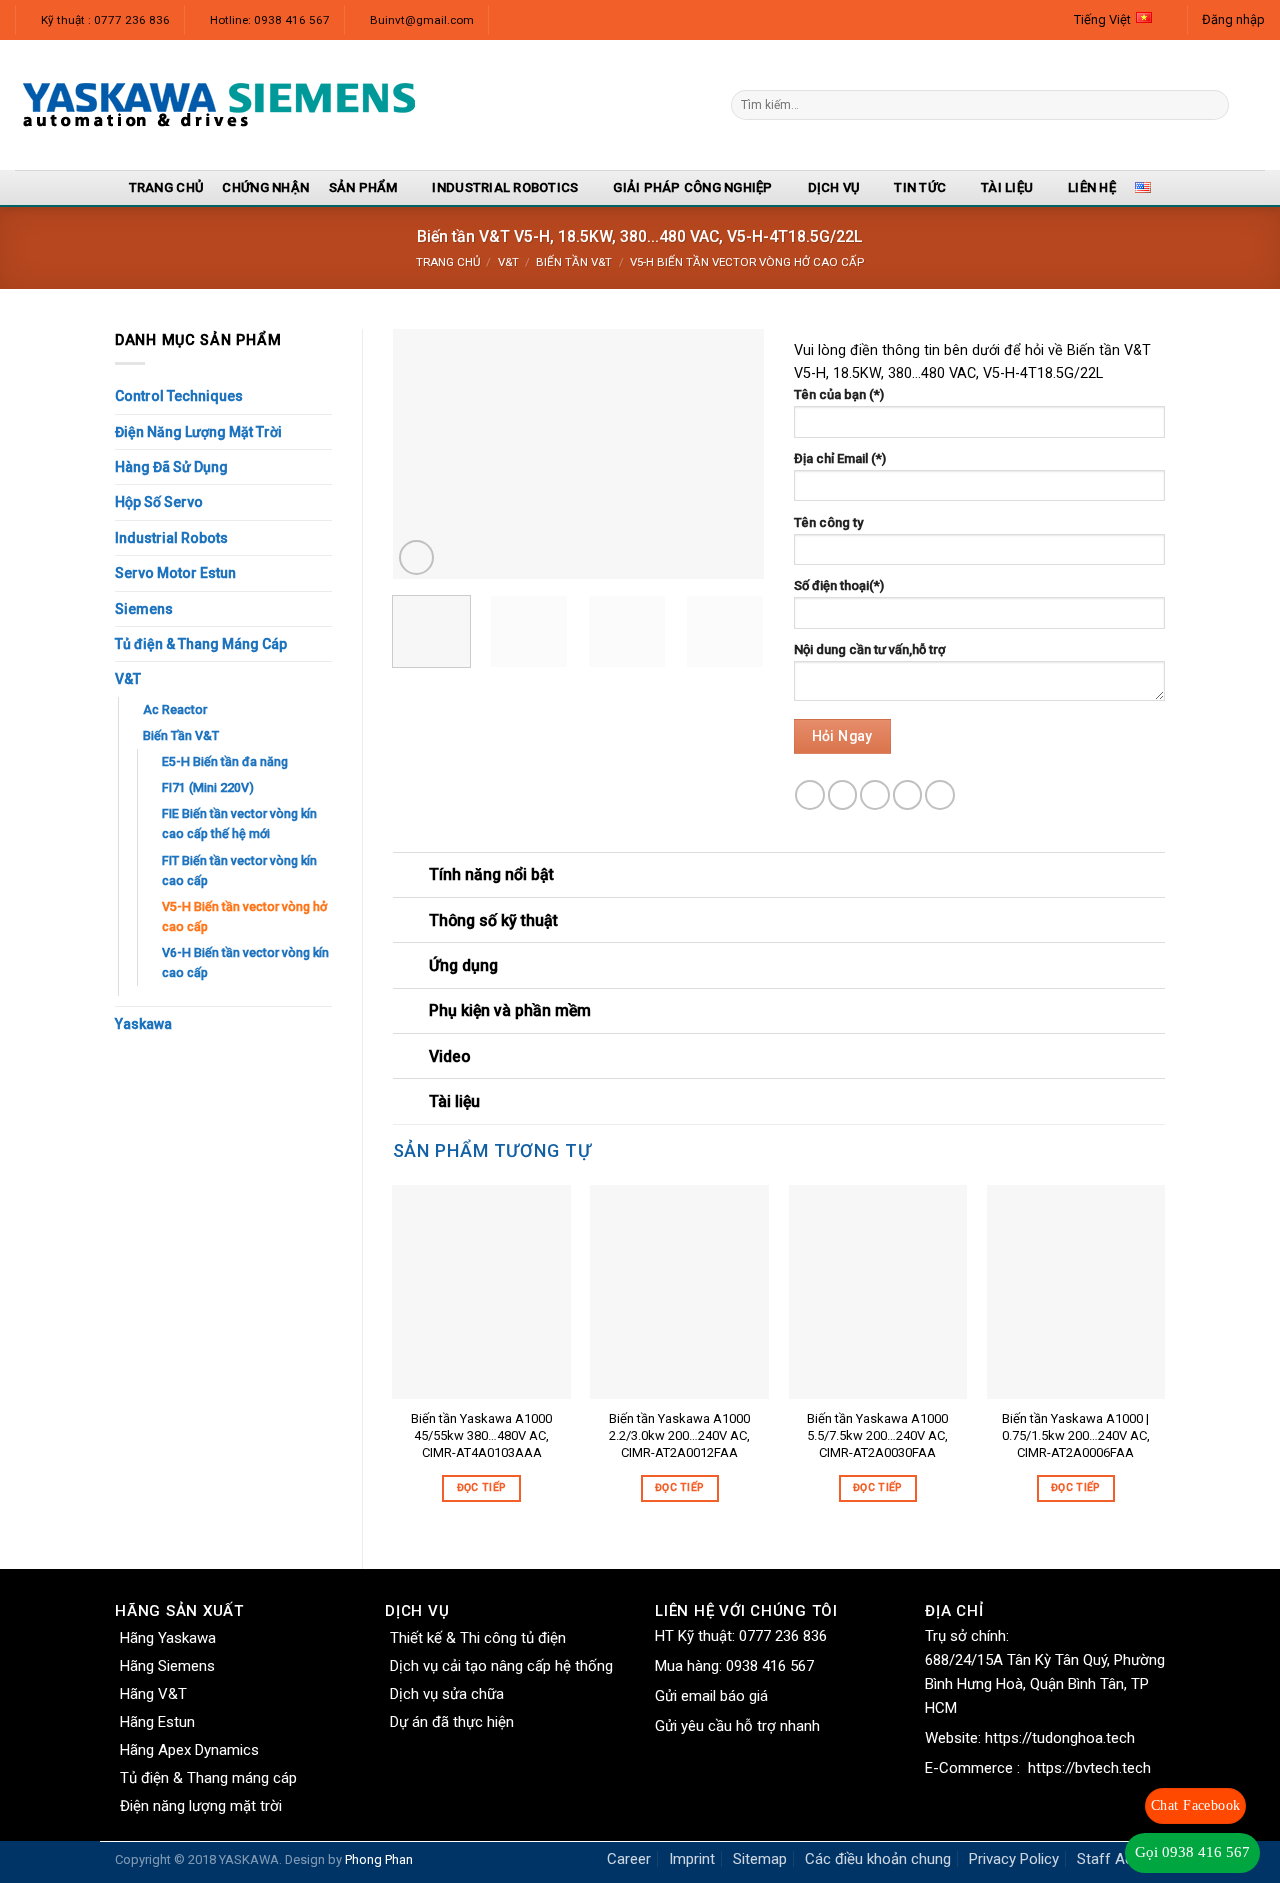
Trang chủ (448, 262)
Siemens (144, 609)
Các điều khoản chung (878, 1859)
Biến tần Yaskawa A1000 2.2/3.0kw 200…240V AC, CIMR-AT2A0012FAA (679, 1435)
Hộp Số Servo (159, 502)
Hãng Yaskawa (168, 1638)
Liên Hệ (1092, 187)
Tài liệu (1007, 187)
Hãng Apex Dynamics (189, 1750)
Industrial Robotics (505, 187)
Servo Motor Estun (175, 573)
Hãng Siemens (167, 1666)
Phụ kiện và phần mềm (510, 1010)
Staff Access (1121, 1859)
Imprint (692, 1859)
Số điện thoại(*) (839, 585)
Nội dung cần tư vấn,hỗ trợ (869, 649)
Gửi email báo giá (711, 1696)
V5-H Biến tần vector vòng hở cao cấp (747, 262)
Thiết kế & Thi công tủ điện (478, 1638)
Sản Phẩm (363, 187)
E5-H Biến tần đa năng (225, 761)
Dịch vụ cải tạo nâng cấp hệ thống (501, 1666)
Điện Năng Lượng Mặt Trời (198, 432)
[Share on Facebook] (810, 795)
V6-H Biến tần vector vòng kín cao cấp (245, 962)
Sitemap (760, 1859)
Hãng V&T (153, 1694)
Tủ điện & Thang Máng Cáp (201, 644)
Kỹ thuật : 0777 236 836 (105, 20)
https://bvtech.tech (1089, 1768)
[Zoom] (416, 557)
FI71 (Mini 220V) (208, 787)
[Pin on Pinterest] (908, 795)
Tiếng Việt (1102, 19)
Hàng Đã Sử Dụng (171, 467)
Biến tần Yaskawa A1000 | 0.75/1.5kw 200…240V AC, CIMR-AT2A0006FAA (1076, 1435)
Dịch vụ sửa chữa (447, 1694)
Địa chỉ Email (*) (840, 458)
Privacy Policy (1014, 1859)
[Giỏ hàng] (1255, 105)
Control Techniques (179, 396)
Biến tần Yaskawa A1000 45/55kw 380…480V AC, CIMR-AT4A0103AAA (481, 1435)
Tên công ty (828, 522)
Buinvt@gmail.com (422, 20)
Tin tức (920, 187)
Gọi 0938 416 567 (1192, 1852)
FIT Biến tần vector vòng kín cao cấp (239, 870)
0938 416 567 (770, 1666)
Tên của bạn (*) (839, 394)
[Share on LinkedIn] (940, 795)
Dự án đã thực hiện (452, 1722)
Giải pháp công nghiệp (692, 187)
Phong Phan (379, 1859)
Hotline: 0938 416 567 (270, 20)
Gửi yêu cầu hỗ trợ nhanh (737, 1726)
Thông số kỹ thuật (493, 920)
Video (449, 1056)
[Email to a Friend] (875, 795)
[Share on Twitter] (843, 795)
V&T (508, 262)
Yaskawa (143, 1024)
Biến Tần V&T (574, 262)
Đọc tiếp (482, 1487)
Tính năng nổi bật (491, 874)
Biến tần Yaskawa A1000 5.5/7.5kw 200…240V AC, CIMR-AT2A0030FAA (877, 1435)
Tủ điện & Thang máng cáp (208, 1778)
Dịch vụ (834, 187)
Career (629, 1859)
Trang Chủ (166, 187)
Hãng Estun (157, 1722)
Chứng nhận (265, 187)
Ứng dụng (463, 965)
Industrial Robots (171, 538)
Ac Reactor (175, 709)
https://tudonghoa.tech (1060, 1738)
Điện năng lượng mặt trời (201, 1806)
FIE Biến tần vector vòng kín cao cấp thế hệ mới (239, 823)
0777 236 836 (783, 1636)
